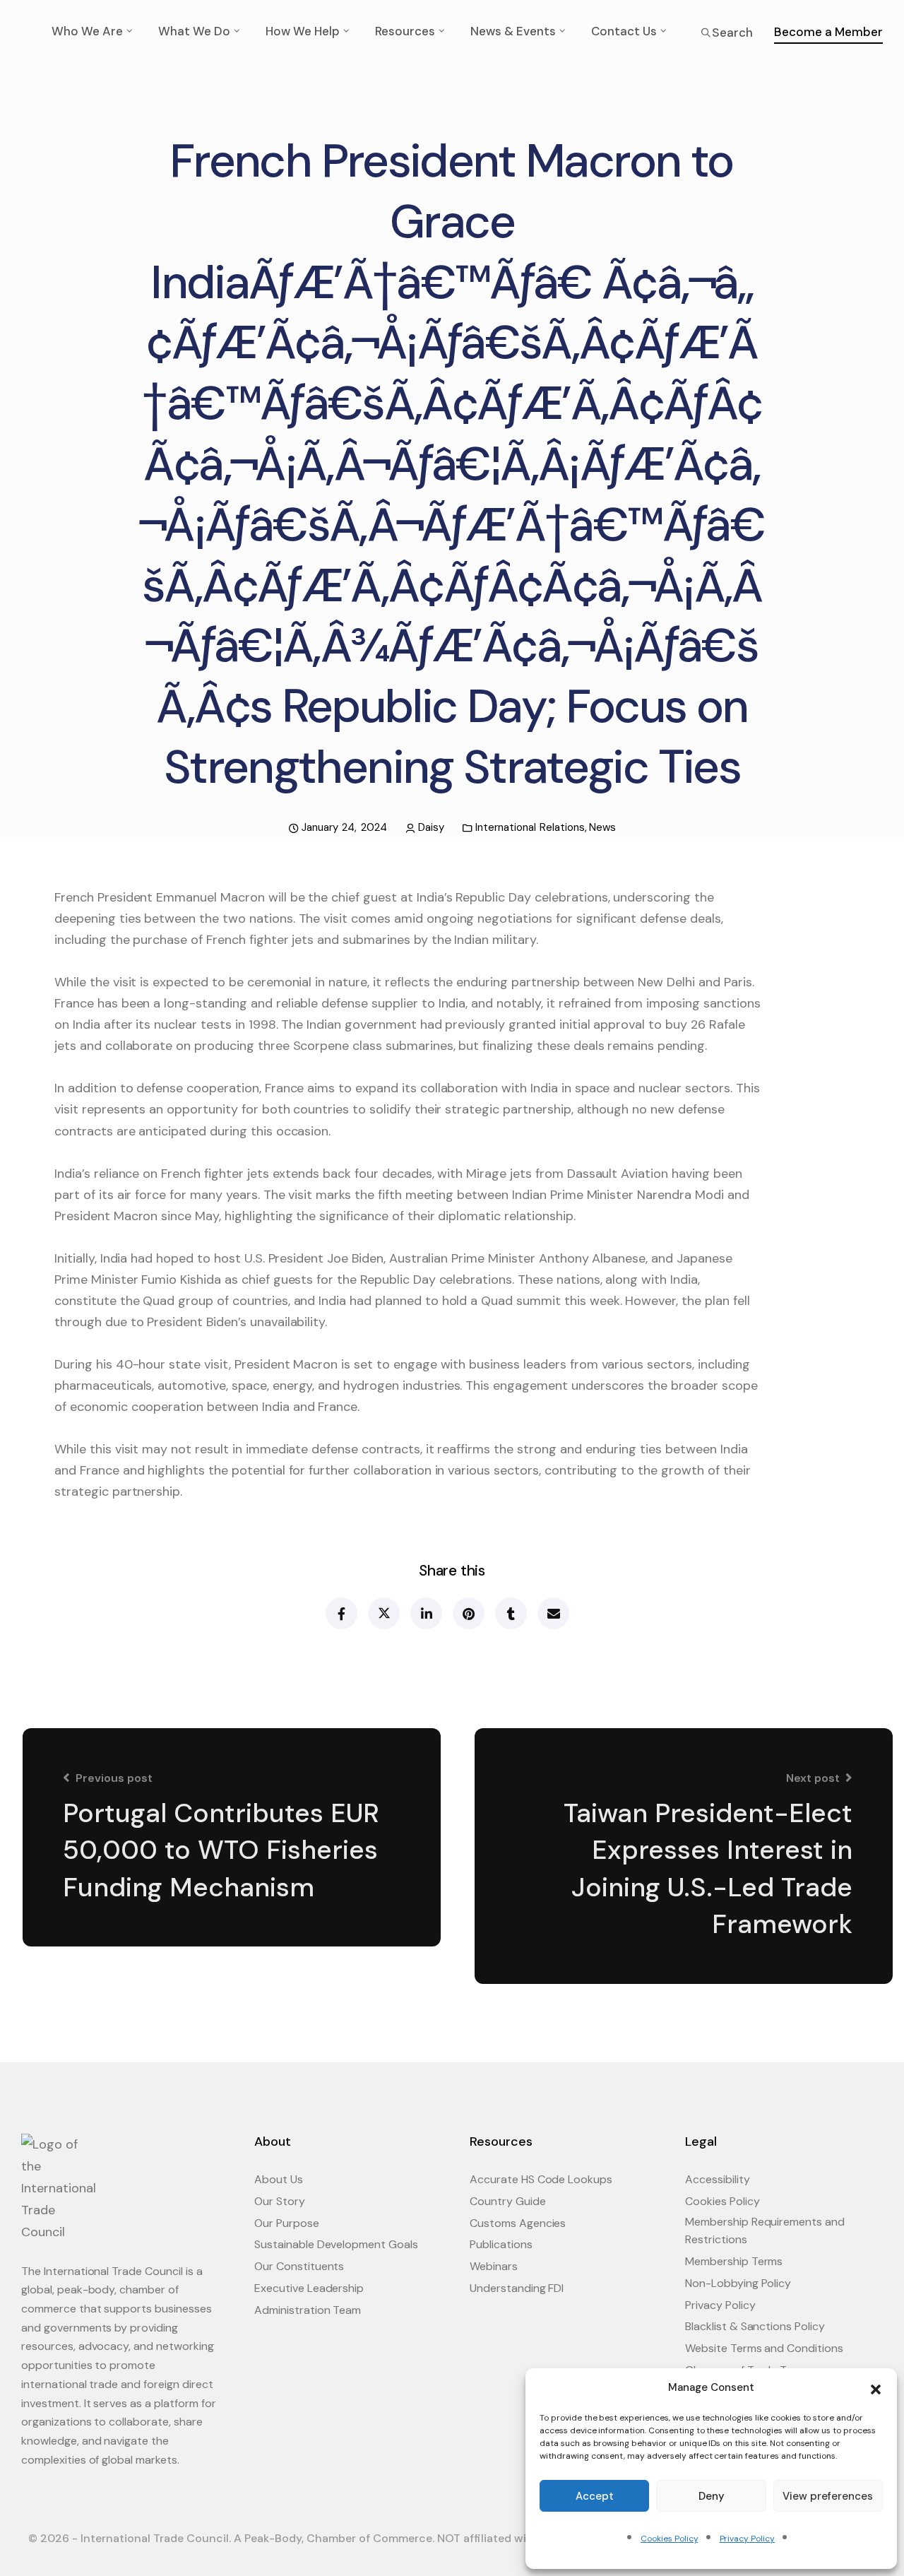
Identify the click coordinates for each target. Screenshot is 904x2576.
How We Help (303, 31)
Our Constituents (299, 2266)
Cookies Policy (669, 2539)
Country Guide (508, 2201)
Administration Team (308, 2310)
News (602, 827)
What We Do (194, 31)
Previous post (114, 1778)
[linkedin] (426, 1613)
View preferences (828, 2496)
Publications (501, 2244)
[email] (553, 1613)
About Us (279, 2179)
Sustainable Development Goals (336, 2244)
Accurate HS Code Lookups (541, 2179)
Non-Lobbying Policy (738, 2283)
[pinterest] (468, 1613)
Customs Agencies (518, 2223)
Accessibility (718, 2179)
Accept (595, 2496)
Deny (712, 2496)
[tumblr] (510, 1613)
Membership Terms (734, 2261)
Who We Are (87, 31)
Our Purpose (287, 2223)
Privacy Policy (747, 2539)
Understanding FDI (517, 2288)
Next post (813, 1778)
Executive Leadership (309, 2288)
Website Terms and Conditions (764, 2348)
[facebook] (341, 1613)
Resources (405, 31)
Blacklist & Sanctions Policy (755, 2326)
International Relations (530, 827)
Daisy (431, 827)
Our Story (280, 2201)
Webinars (494, 2266)
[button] (876, 2388)
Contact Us (624, 31)
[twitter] (383, 1613)
